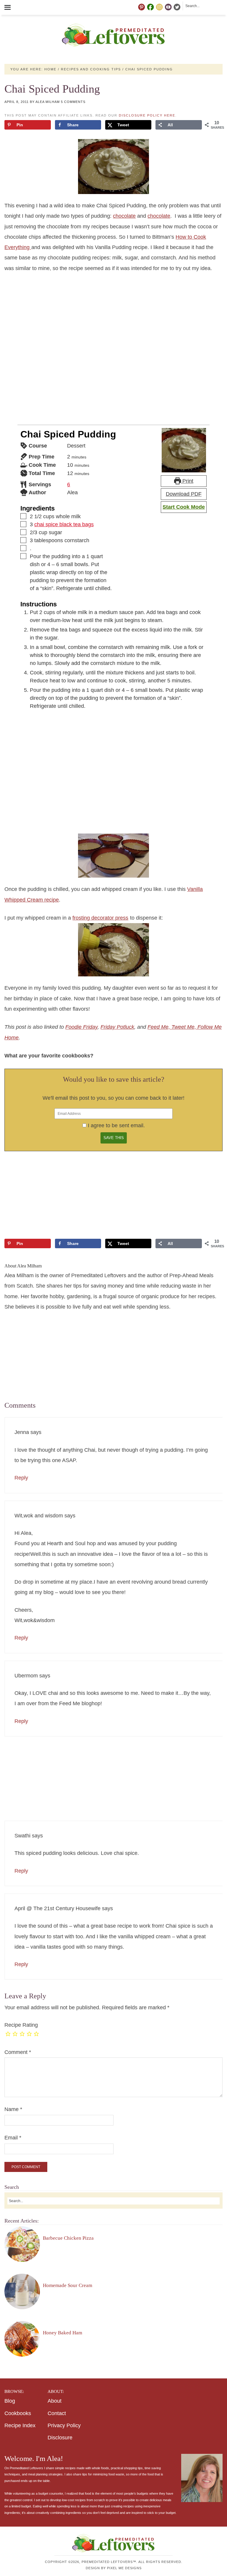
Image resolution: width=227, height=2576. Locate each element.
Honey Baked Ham (63, 2333)
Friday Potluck (117, 1027)
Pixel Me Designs (124, 2568)
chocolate (124, 216)
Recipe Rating (21, 2025)
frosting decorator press (100, 918)
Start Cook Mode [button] (184, 507)
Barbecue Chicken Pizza (68, 2238)
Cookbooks (18, 2413)
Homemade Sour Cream (68, 2285)
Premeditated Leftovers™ (113, 35)
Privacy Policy (64, 2425)
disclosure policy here (147, 115)
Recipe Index (20, 2425)
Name (13, 2109)
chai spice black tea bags (64, 524)
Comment (18, 2052)
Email (13, 2138)
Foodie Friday (81, 1027)
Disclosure (60, 2438)
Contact (57, 2413)
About (55, 2401)
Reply (21, 1478)
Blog (10, 2401)
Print (187, 481)
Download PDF (184, 494)
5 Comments (73, 102)
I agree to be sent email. (116, 1125)
